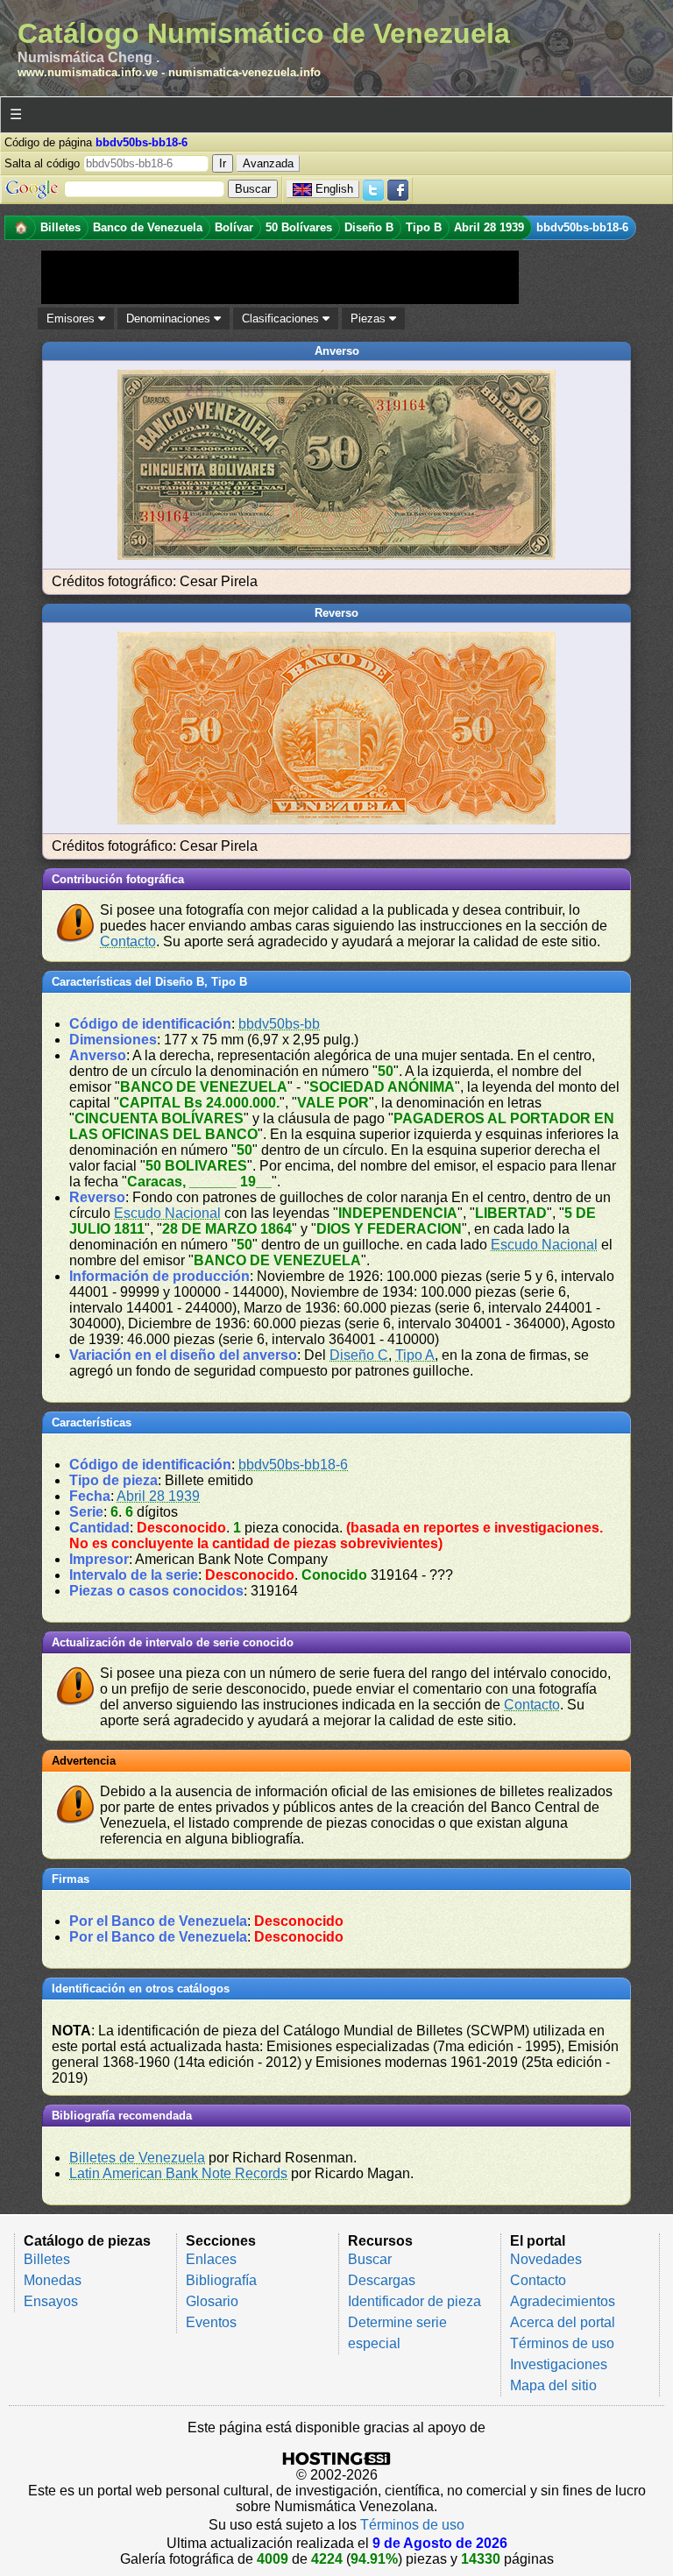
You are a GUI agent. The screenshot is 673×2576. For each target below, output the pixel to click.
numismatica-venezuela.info (244, 72)
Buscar (370, 2259)
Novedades (546, 2259)
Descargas (382, 2280)
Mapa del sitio (553, 2385)
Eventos (211, 2322)
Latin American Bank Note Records (178, 2173)
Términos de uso (562, 2343)
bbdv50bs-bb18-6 (293, 1465)
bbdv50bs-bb (279, 1024)
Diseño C (359, 1355)
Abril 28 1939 (158, 1496)
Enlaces (211, 2259)
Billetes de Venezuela (137, 2158)
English (334, 189)
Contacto (128, 941)
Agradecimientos (563, 2301)
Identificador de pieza (414, 2301)
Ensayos (51, 2301)
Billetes (47, 2259)
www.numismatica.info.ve (88, 72)
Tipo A (415, 1355)
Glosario (212, 2301)
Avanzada (268, 163)
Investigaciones (559, 2364)
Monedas (53, 2280)
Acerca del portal (563, 2322)
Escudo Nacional (167, 1213)
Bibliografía (221, 2280)
